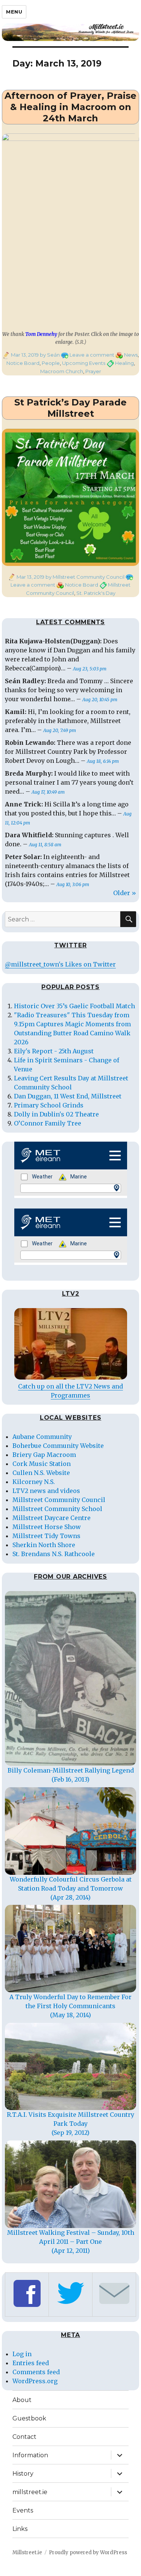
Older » (125, 893)
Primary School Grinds (49, 1105)
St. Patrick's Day (96, 593)
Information (30, 2455)
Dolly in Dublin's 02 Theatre (56, 1114)
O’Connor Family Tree (48, 1123)
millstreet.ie (30, 2492)
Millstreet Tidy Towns (46, 1536)
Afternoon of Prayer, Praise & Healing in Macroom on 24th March (70, 107)
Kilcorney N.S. (34, 1482)
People (51, 363)
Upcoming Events (84, 363)
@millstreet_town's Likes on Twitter (60, 964)
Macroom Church (62, 371)
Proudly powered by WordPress (88, 2553)
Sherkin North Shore (44, 1545)
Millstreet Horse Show (47, 1527)
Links (20, 2529)
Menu (14, 12)
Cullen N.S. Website (41, 1473)
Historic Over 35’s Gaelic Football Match (74, 1006)
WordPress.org (35, 2381)
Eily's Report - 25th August (54, 1051)
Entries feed (31, 2363)
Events (23, 2510)
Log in (22, 2354)
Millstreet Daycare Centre (52, 1518)
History (23, 2474)
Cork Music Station (42, 1464)
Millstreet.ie (27, 2553)
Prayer (93, 371)
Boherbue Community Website (58, 1446)
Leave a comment (92, 355)
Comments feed (36, 2372)
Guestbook (29, 2418)
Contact (24, 2437)
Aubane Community (42, 1437)
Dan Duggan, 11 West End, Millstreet (68, 1096)
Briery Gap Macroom (44, 1455)
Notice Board (23, 363)
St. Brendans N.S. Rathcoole (54, 1554)
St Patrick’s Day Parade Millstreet (70, 408)
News (131, 355)
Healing (124, 363)
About (22, 2400)
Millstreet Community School (57, 1509)
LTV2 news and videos (46, 1491)
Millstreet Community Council (59, 1500)
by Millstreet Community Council (84, 577)
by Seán (49, 355)
